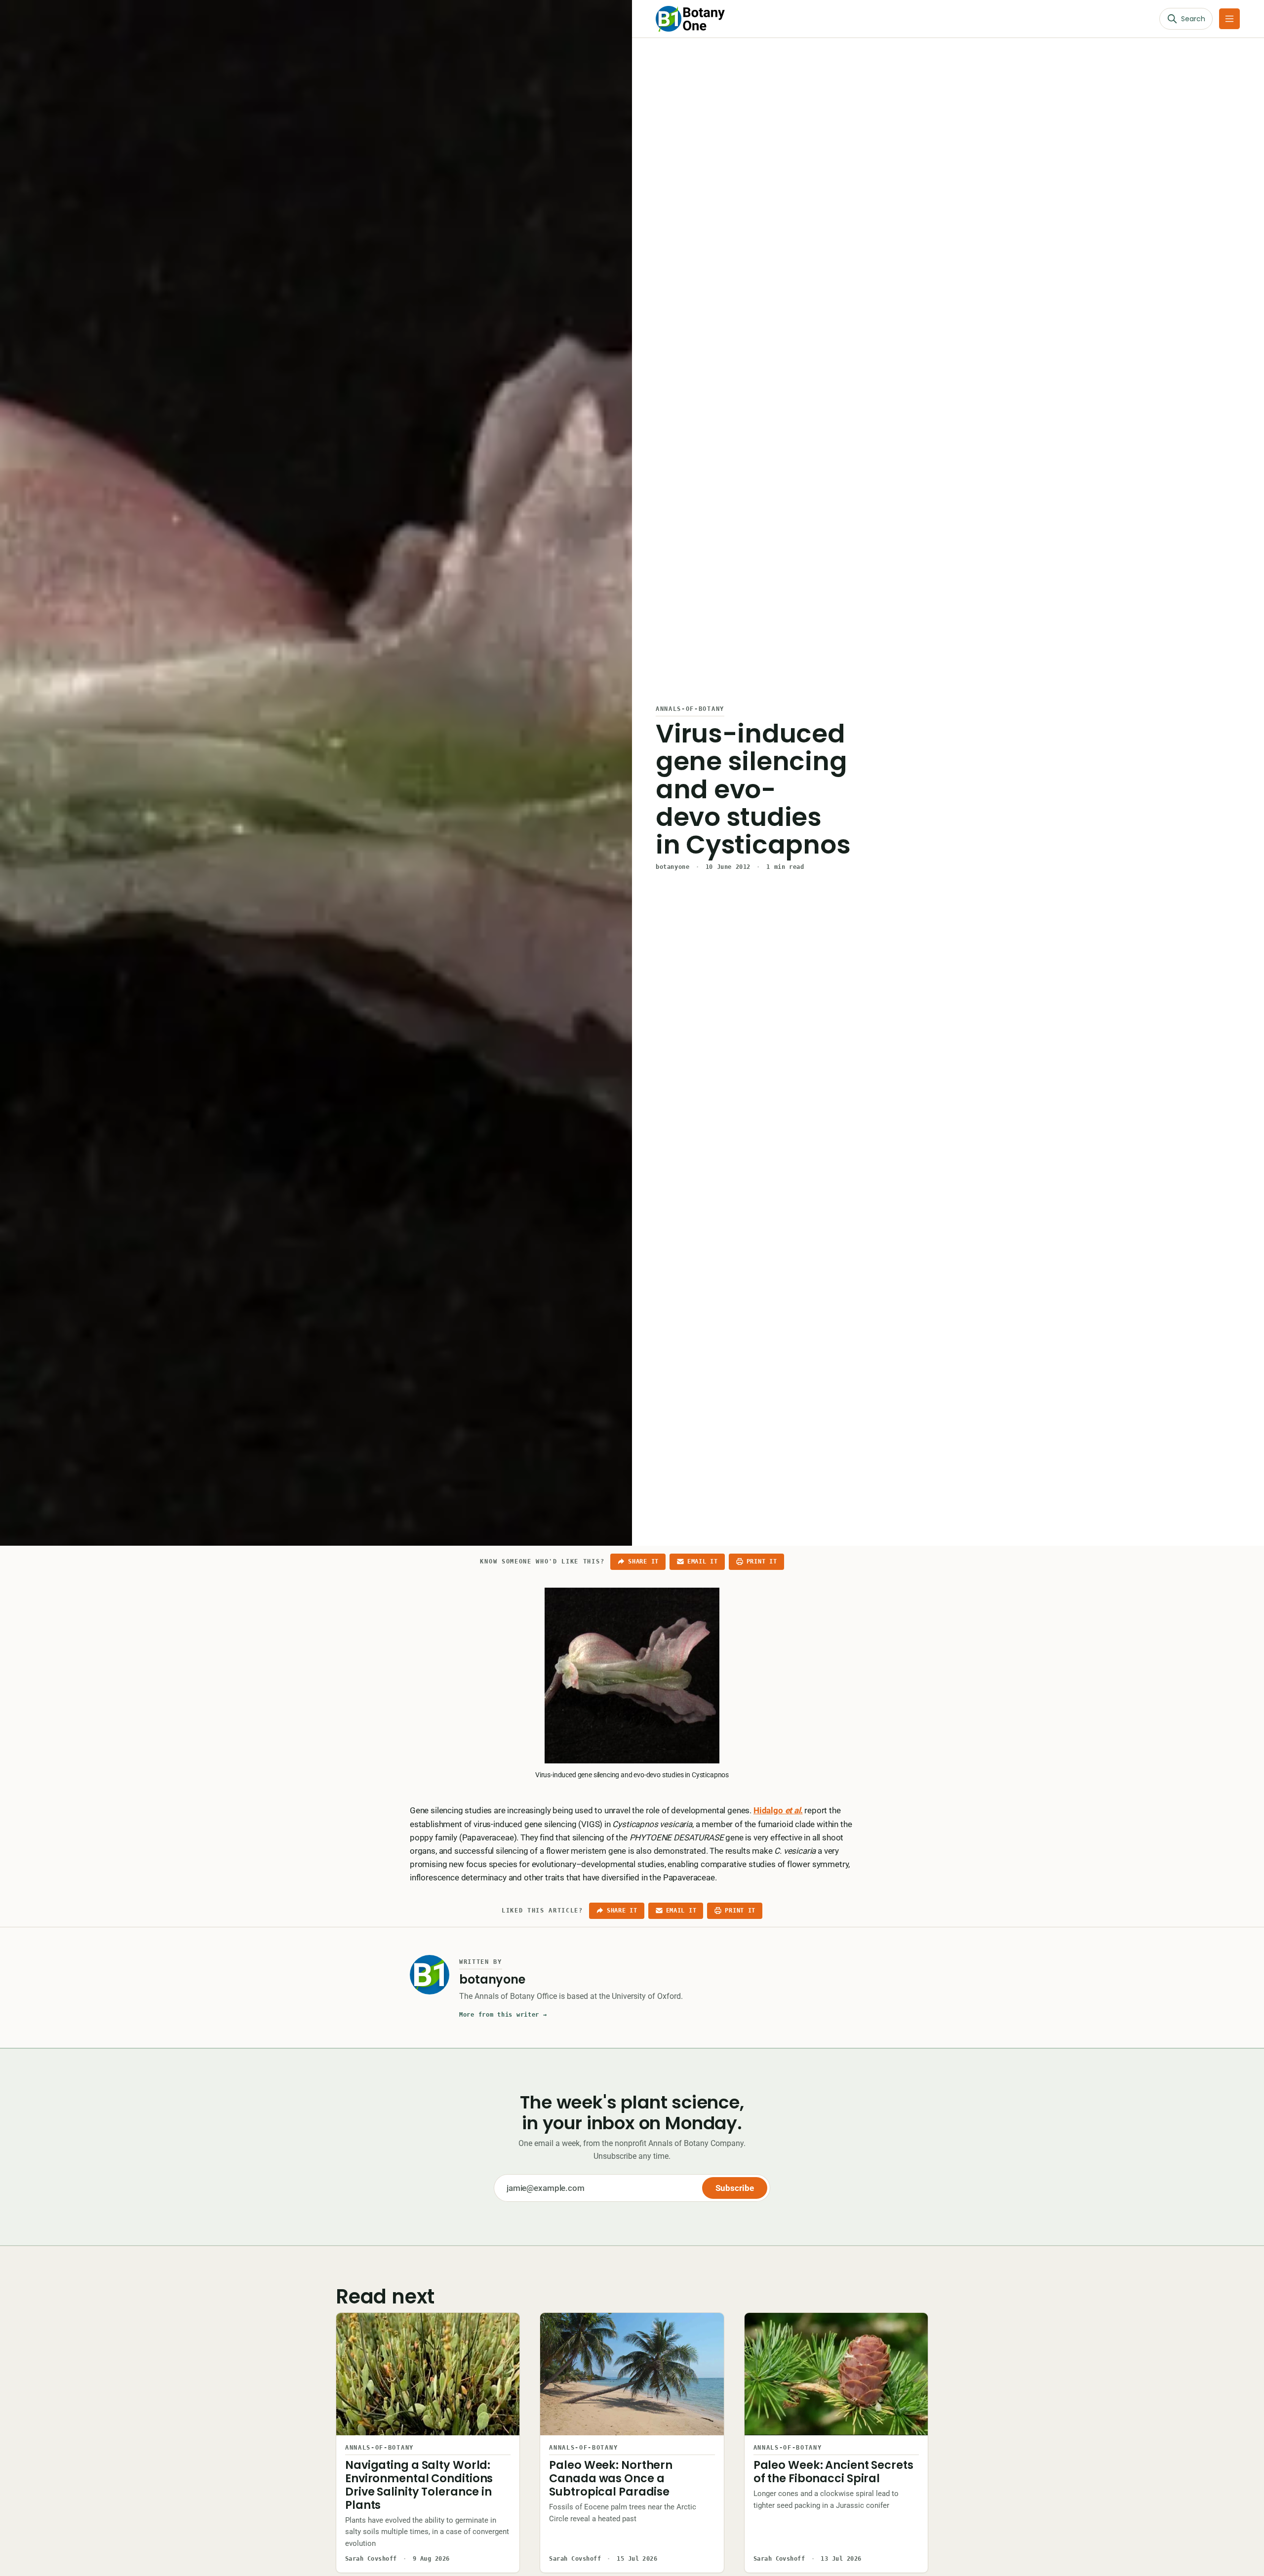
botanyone (672, 867)
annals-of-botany (690, 709)
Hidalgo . (778, 1810)
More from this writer (503, 2015)
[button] (1229, 19)
